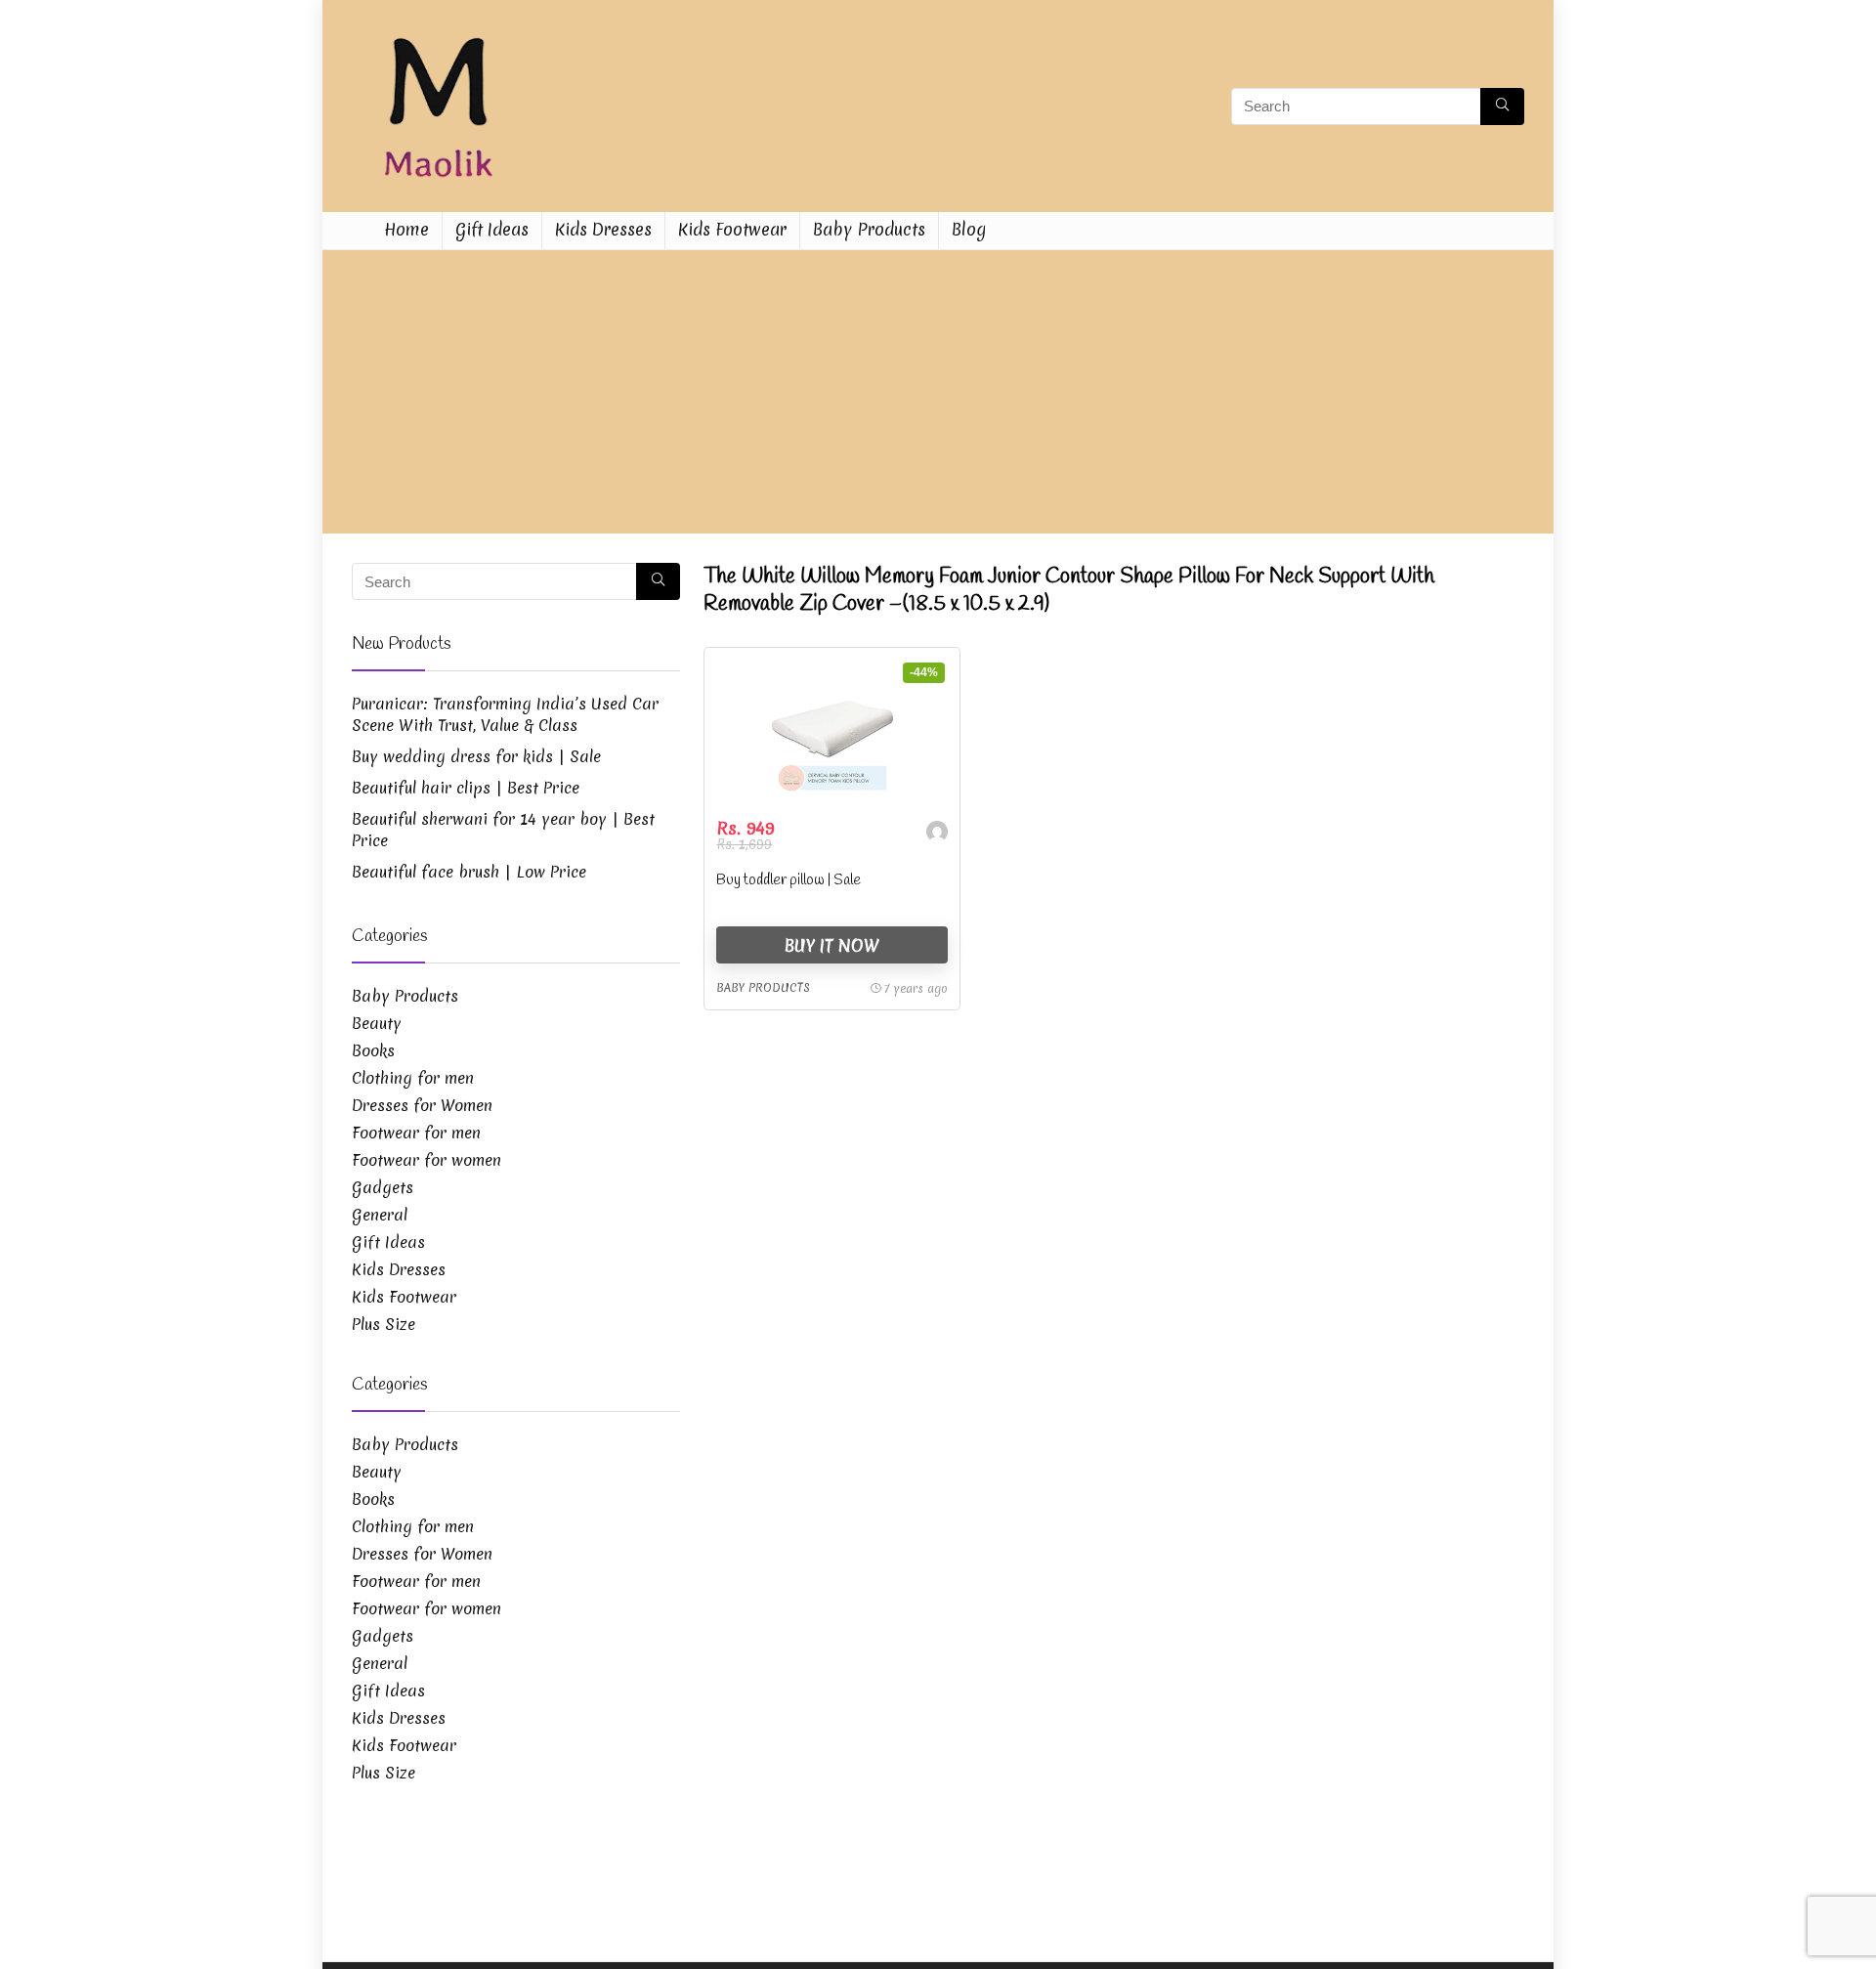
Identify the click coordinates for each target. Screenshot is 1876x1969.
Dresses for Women (422, 1105)
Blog (969, 229)
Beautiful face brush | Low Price (469, 872)
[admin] (937, 834)
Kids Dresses (603, 229)
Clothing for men (413, 1078)
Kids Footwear (732, 229)
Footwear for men (416, 1133)
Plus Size (384, 1324)
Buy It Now (832, 945)
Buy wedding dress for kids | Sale (476, 756)
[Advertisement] (938, 397)
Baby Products (869, 229)
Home (406, 229)
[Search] (1502, 107)
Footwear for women (426, 1160)
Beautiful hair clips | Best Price (466, 788)
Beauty (377, 1023)
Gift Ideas (492, 229)
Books (373, 1050)
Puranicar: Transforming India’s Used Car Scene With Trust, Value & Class (505, 714)
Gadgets (383, 1187)
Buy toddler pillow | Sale (789, 880)
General (380, 1215)
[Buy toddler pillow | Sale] (831, 733)
